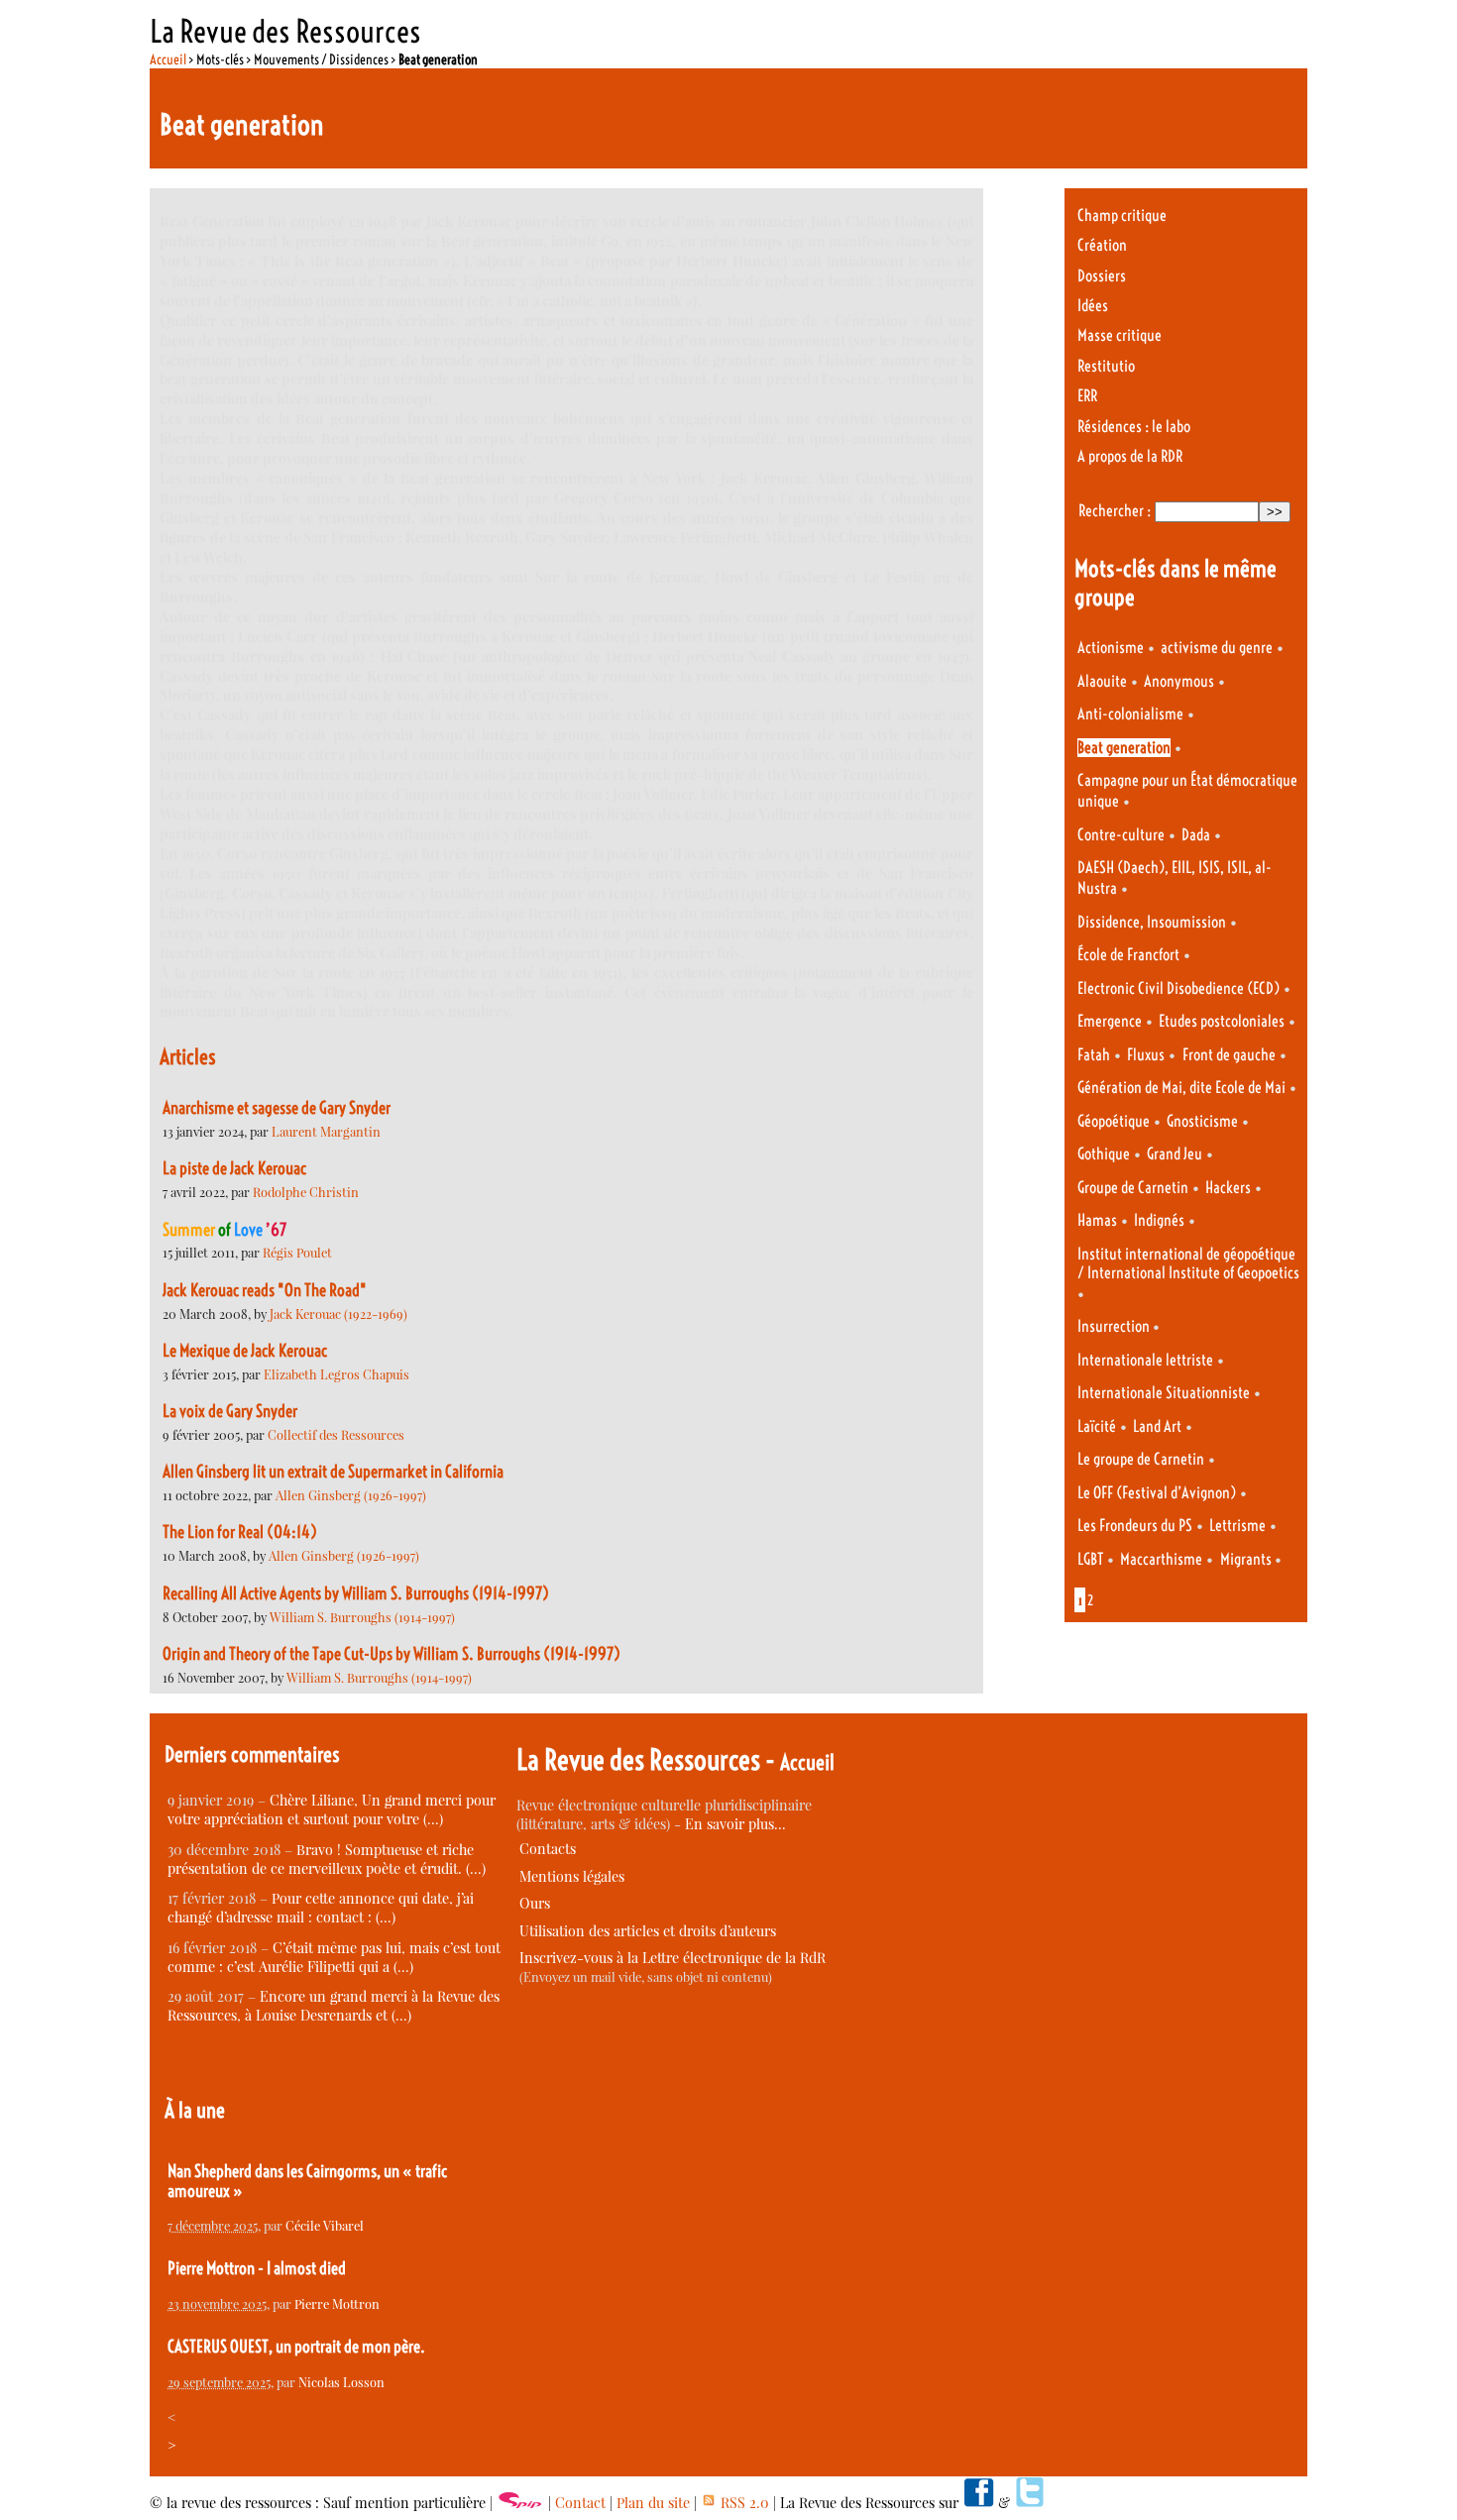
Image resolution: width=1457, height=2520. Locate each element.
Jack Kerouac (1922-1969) (338, 1314)
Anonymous (1179, 681)
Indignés (1159, 1220)
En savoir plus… (735, 1824)
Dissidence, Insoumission (1152, 922)
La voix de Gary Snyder (230, 1411)
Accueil (168, 59)
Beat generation (1124, 748)
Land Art (1157, 1426)
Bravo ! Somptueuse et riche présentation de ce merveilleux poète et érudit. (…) (327, 1859)
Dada (1196, 835)
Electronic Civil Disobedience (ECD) (1178, 988)
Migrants (1247, 1559)
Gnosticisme (1202, 1121)
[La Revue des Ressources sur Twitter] (1030, 2503)
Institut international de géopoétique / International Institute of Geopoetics (1188, 1263)
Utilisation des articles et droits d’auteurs (648, 1931)
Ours (535, 1903)
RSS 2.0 (743, 2503)
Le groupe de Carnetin (1141, 1459)
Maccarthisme (1161, 1559)
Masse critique (1120, 335)
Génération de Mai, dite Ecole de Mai (1181, 1088)
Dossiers (1102, 276)
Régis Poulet (297, 1252)
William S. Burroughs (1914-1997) (362, 1617)
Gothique (1104, 1154)
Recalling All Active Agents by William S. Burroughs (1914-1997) (356, 1593)
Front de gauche (1229, 1055)
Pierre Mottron (337, 2303)
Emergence (1110, 1021)
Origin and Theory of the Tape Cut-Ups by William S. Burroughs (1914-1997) (392, 1654)
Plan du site (653, 2503)
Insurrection (1115, 1326)
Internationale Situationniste (1164, 1393)
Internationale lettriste (1145, 1360)
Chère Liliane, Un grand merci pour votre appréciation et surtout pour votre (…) (332, 1809)
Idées (1093, 306)
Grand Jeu (1175, 1154)
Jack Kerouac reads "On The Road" (265, 1290)
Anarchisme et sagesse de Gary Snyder (277, 1108)
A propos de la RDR (1130, 456)
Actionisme (1111, 648)
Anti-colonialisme (1130, 714)
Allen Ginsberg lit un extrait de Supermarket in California (333, 1472)
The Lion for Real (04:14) (240, 1532)
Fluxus (1146, 1055)
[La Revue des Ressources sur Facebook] (978, 2503)
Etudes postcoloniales (1222, 1021)
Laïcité (1097, 1426)
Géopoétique (1114, 1121)
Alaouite (1102, 681)
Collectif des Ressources (336, 1434)
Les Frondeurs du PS (1135, 1526)
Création (1102, 245)
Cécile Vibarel (325, 2225)
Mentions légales (572, 1876)
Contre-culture (1121, 835)
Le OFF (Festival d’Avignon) (1157, 1493)
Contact (580, 2503)
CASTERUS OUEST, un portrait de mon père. (296, 2347)
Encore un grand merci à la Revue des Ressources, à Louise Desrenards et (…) (334, 2006)
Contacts (548, 1849)
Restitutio (1106, 366)
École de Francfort (1128, 955)
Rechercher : (1115, 511)
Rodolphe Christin (306, 1192)
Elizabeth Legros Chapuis (336, 1374)
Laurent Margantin (326, 1131)
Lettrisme (1237, 1526)
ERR (1087, 396)
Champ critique (1122, 216)
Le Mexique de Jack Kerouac (245, 1351)
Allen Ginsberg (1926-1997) (351, 1495)
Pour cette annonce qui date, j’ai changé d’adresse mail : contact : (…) (321, 1908)
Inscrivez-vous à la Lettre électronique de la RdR (672, 1958)
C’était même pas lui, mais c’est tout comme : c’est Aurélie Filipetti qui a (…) (334, 1957)
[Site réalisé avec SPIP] (520, 2503)
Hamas (1097, 1220)
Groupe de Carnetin (1133, 1188)
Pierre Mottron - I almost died (257, 2268)
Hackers (1228, 1188)
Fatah (1094, 1055)
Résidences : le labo (1134, 427)
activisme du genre (1217, 648)
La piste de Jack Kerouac (234, 1168)
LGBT (1090, 1559)
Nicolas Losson (341, 2382)
